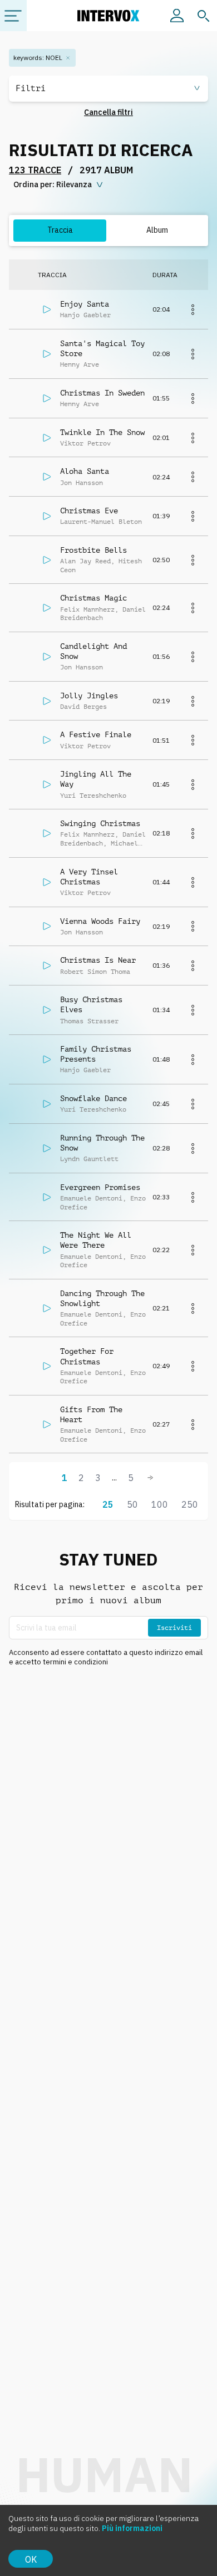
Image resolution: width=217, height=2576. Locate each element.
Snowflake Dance (93, 1098)
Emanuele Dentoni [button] (91, 1198)
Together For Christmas (87, 1356)
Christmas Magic (93, 598)
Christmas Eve (89, 511)
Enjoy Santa (85, 304)
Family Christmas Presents (96, 1054)
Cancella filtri (108, 112)
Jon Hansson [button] (82, 483)
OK (31, 2559)
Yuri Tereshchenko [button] (93, 796)
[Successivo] (150, 1478)
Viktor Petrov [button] (85, 443)
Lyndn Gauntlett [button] (89, 1159)
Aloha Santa (85, 471)
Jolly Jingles (89, 696)
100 (160, 1504)
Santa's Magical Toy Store (102, 348)
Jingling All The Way (96, 779)
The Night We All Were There (96, 1240)
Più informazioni (132, 2528)
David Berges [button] (83, 707)
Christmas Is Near (98, 960)
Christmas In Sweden (102, 393)
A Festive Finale (96, 734)
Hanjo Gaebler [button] (85, 315)
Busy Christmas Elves (91, 1004)
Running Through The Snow (102, 1143)
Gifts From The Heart (91, 1414)
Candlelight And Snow (93, 651)
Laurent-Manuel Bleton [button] (101, 522)
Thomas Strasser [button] (89, 1021)
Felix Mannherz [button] (87, 609)
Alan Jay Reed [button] (85, 561)
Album (157, 230)
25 (108, 1504)
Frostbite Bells (93, 550)
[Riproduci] (47, 309)
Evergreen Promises (100, 1187)
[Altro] (193, 309)
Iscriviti (174, 1628)
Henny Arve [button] (80, 364)
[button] (108, 89)
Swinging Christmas (100, 823)
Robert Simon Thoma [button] (95, 972)
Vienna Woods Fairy (100, 921)
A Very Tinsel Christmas (89, 877)
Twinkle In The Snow (102, 432)
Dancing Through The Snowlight (102, 1298)
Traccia (60, 230)
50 (132, 1504)
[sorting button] (59, 185)
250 (190, 1504)
